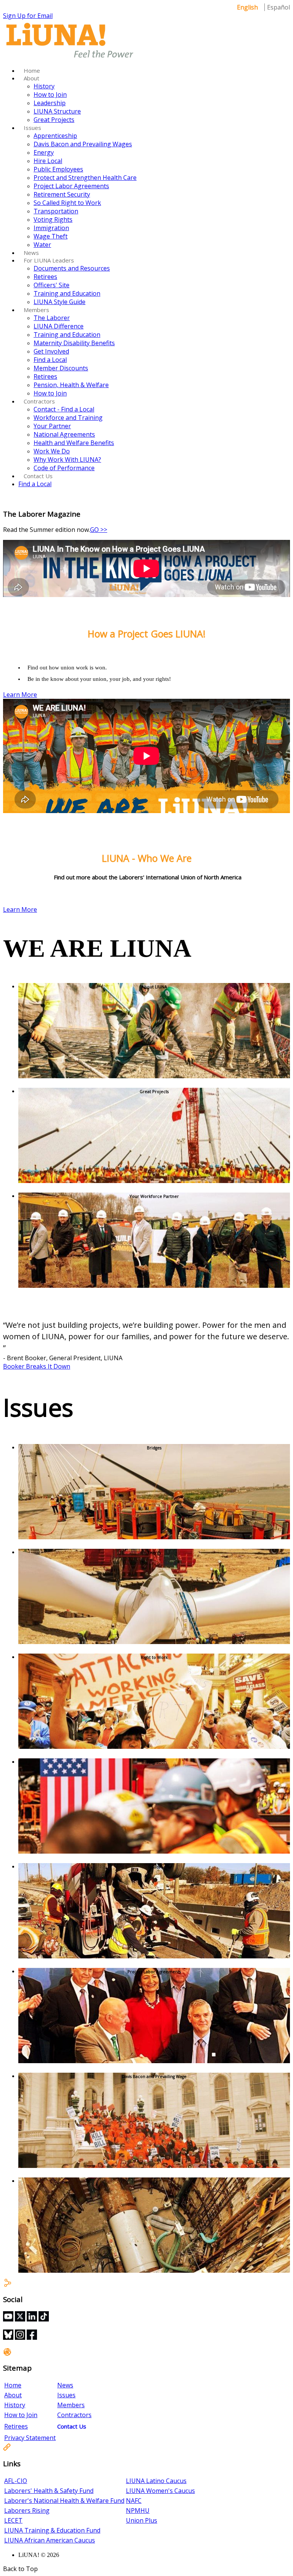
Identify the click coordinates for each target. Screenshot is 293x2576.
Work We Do (52, 451)
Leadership (50, 103)
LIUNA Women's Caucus (160, 2491)
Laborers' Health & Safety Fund (49, 2491)
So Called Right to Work (67, 203)
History (44, 86)
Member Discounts (61, 368)
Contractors (39, 401)
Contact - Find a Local (64, 409)
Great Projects (54, 120)
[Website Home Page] (70, 58)
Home (32, 70)
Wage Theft (51, 236)
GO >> (99, 530)
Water (42, 245)
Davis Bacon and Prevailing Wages (83, 144)
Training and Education (67, 293)
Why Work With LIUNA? (67, 459)
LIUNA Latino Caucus (156, 2481)
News (31, 253)
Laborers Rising (27, 2510)
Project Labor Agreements (71, 186)
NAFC (134, 2501)
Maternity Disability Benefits (74, 343)
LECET (13, 2520)
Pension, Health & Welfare (71, 385)
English (247, 7)
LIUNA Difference (59, 326)
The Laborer (52, 318)
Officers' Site (52, 285)
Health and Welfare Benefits (74, 443)
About (31, 78)
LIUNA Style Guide (60, 302)
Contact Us (38, 476)
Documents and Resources (72, 268)
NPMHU (138, 2510)
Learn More (20, 695)
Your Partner (52, 426)
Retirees (45, 277)
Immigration (51, 228)
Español (279, 7)
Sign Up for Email (28, 16)
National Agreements (64, 434)
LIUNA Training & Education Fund (52, 2530)
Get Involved (51, 351)
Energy (44, 152)
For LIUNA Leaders (49, 260)
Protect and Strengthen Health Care (85, 178)
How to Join (50, 94)
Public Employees (58, 169)
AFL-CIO (16, 2481)
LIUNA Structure (57, 111)
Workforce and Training (68, 418)
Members (36, 310)
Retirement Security (62, 194)
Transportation (56, 211)
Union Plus (142, 2520)
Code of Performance (64, 468)
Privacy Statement (30, 2438)
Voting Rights (53, 219)
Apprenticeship (55, 136)
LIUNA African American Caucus (50, 2540)
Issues (32, 128)
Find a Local (50, 360)
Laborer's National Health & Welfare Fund (64, 2501)
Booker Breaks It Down (37, 1366)
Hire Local (48, 161)
